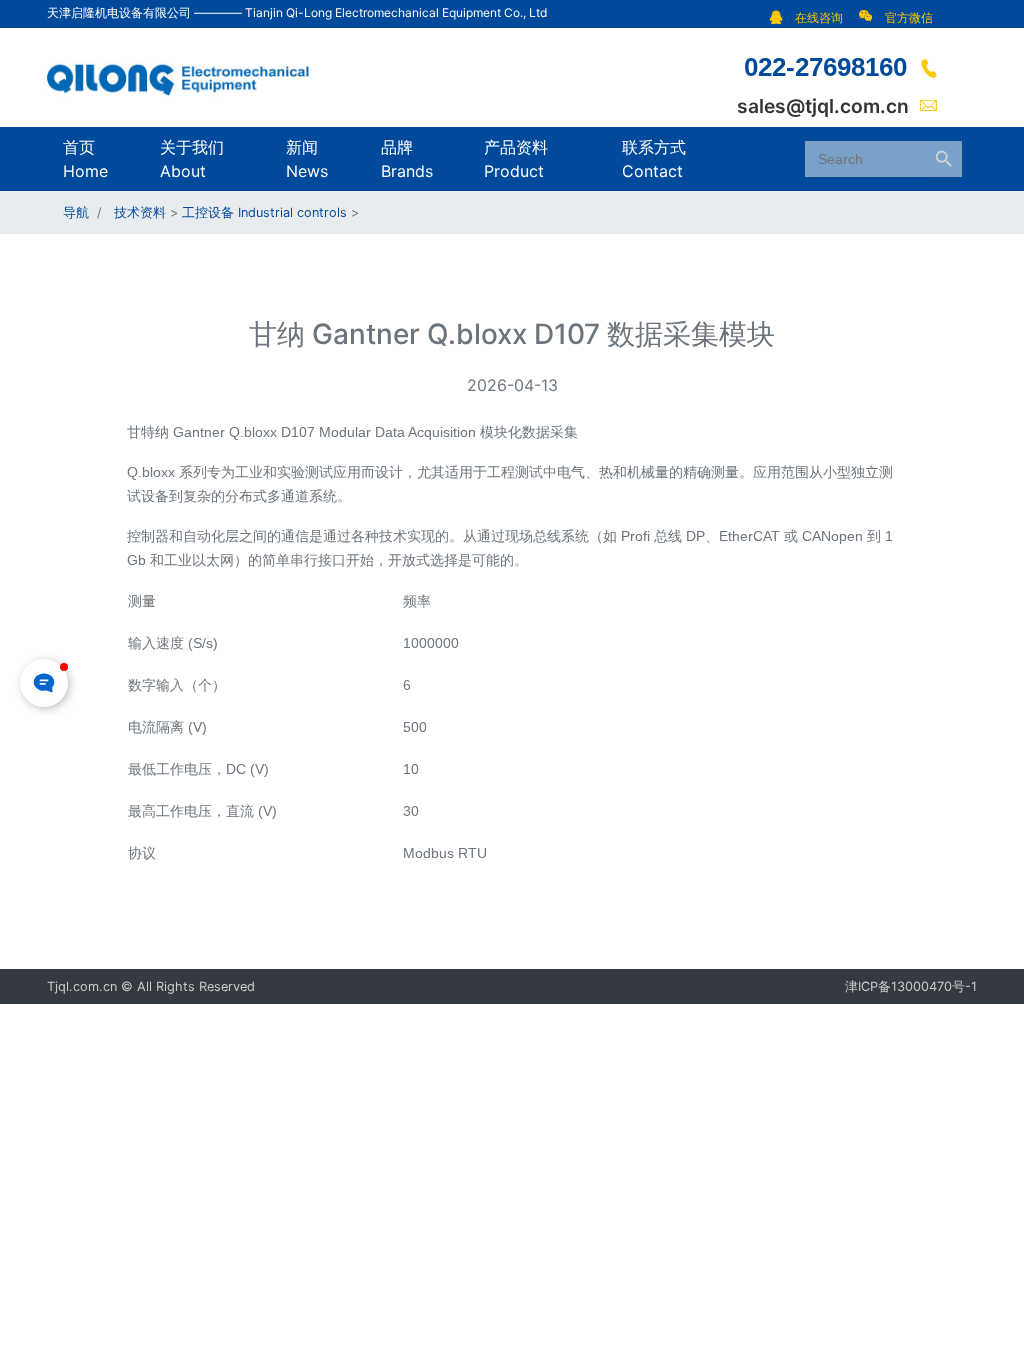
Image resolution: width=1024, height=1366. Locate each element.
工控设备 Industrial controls (264, 212)
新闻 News (307, 159)
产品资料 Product (516, 159)
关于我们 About (192, 159)
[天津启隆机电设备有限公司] (187, 76)
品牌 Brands (407, 159)
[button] (811, 17)
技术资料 (140, 212)
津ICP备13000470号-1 (911, 986)
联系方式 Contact (654, 159)
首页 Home (85, 159)
